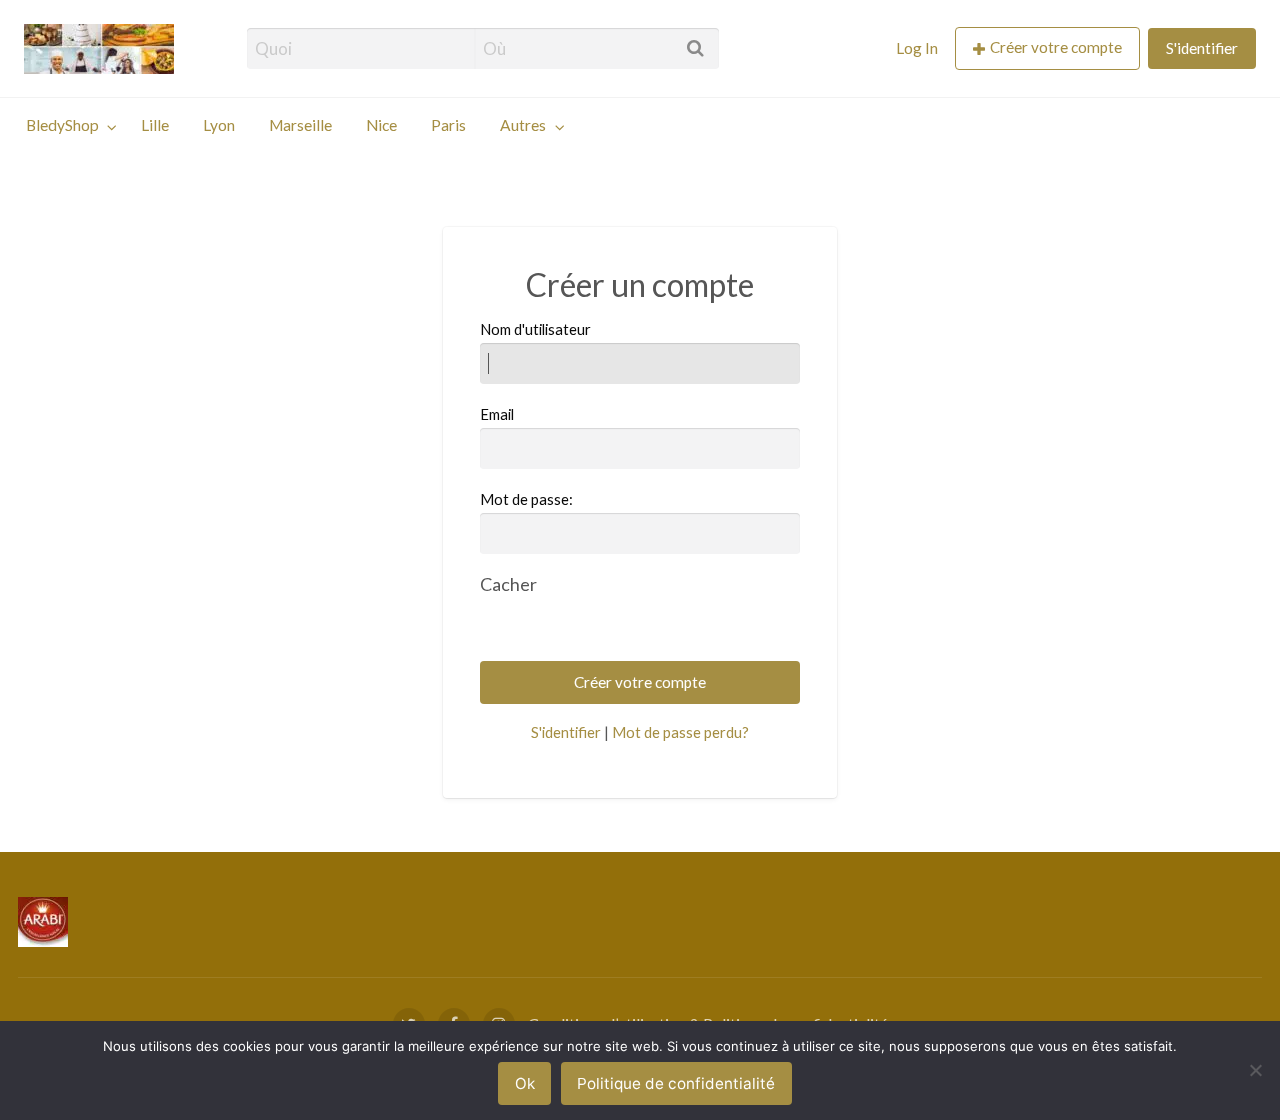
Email (497, 414)
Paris (448, 125)
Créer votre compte (1056, 47)
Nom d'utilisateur (535, 329)
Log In (917, 48)
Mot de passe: (526, 499)
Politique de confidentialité (676, 1083)
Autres (523, 125)
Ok (525, 1083)
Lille (155, 125)
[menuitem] (917, 48)
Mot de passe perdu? (680, 732)
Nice (381, 125)
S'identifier (1202, 48)
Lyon (219, 125)
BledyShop (62, 125)
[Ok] (1255, 1070)
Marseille (300, 125)
